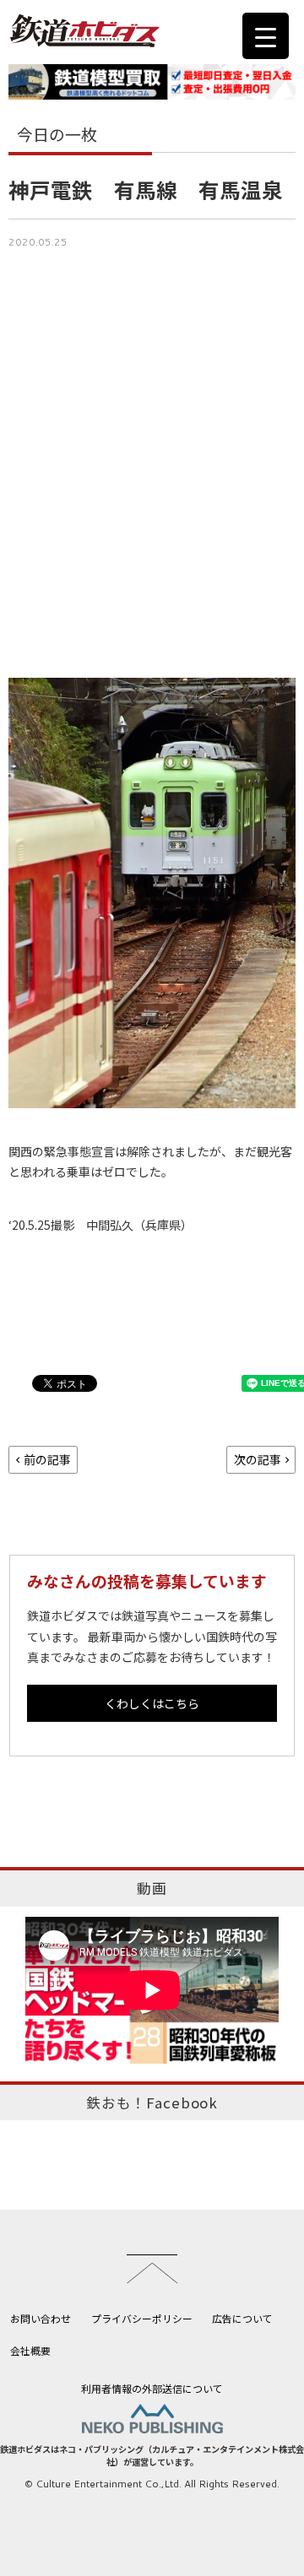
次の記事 (258, 1459)
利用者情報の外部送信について (152, 2388)
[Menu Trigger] (266, 36)
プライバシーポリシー (142, 2318)
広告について (242, 2318)
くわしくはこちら (152, 1703)
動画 (152, 1888)
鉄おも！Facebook (152, 2102)
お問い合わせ (41, 2318)
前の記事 (47, 1459)
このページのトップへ (152, 2269)
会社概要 (30, 2350)
